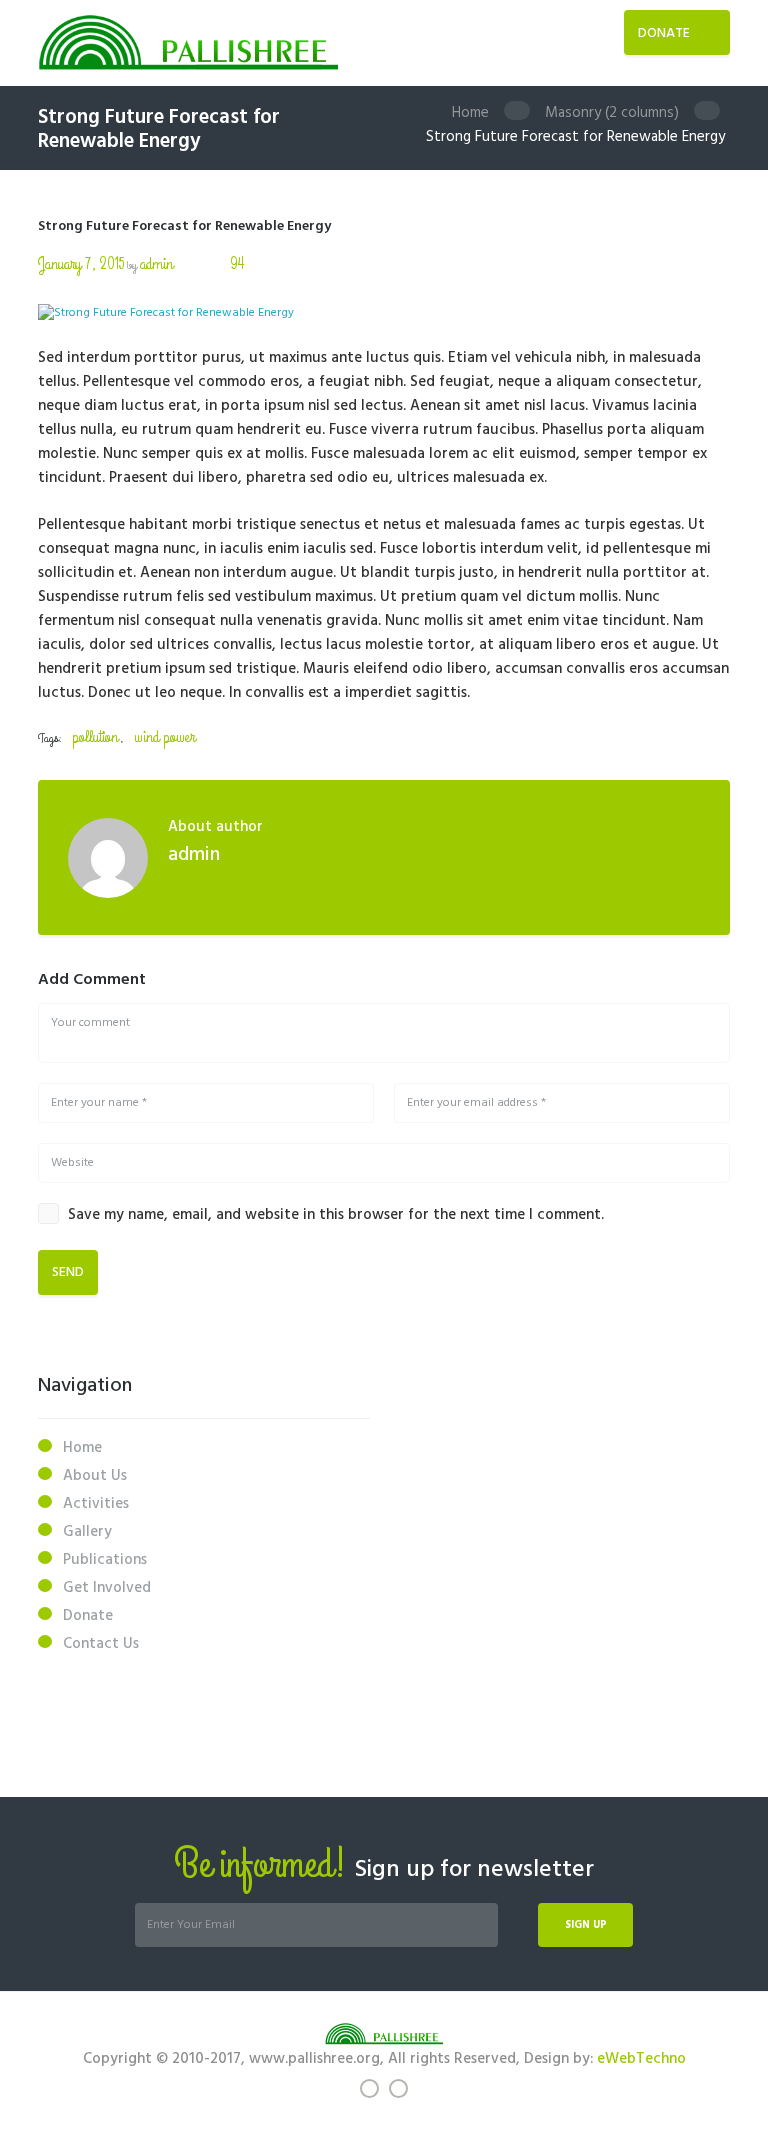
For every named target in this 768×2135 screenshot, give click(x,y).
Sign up (586, 1925)
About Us (95, 1476)
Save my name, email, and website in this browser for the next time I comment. (336, 1215)
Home (470, 113)
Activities (96, 1504)
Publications (105, 1560)
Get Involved (107, 1588)
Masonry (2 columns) (612, 113)
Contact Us (101, 1644)
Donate (664, 33)
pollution (95, 737)
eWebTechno (641, 2059)
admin (156, 264)
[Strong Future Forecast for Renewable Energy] (383, 313)
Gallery (87, 1532)
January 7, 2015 (81, 264)
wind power (164, 737)
